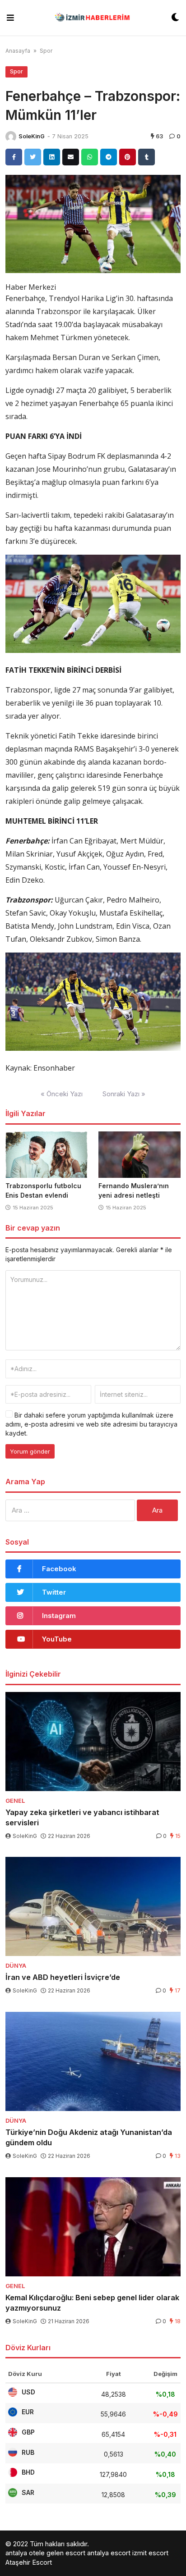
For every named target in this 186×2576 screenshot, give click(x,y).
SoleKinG (32, 136)
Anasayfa (18, 51)
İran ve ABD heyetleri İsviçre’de (63, 1977)
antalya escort (109, 2553)
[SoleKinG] (11, 137)
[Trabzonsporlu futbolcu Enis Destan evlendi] (46, 1155)
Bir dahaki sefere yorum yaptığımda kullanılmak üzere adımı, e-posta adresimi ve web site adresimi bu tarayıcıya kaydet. (91, 1424)
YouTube (57, 1639)
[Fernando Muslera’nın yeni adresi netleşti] (139, 1155)
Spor (46, 51)
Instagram (59, 1616)
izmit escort (150, 2553)
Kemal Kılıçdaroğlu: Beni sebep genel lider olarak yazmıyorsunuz (92, 2303)
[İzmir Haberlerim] (93, 18)
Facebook (59, 1569)
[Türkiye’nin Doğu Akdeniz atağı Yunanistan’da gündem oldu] (93, 2061)
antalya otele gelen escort (45, 2553)
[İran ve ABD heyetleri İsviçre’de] (93, 1906)
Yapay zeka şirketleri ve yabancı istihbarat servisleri (82, 1817)
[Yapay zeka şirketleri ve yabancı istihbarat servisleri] (93, 1742)
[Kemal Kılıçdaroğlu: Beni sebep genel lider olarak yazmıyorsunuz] (93, 2227)
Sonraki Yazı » (124, 1094)
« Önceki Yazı (62, 1094)
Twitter (54, 1592)
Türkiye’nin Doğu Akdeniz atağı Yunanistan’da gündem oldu (89, 2137)
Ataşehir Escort (29, 2562)
